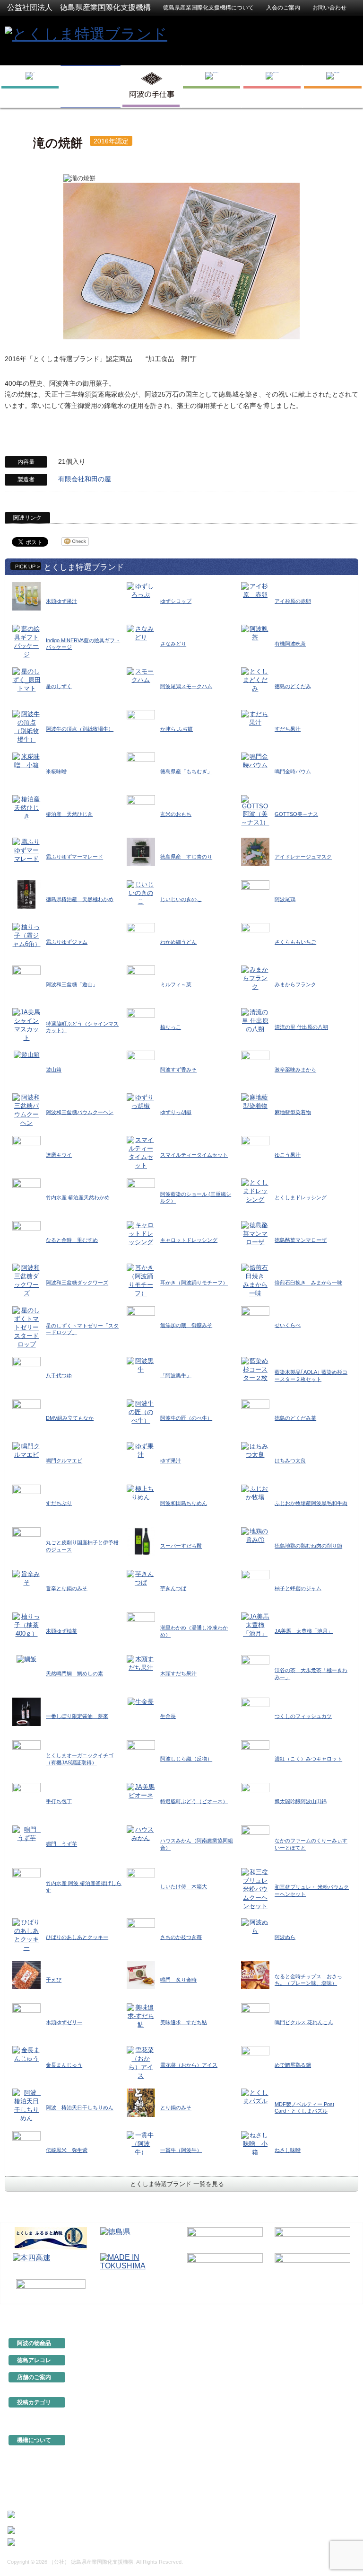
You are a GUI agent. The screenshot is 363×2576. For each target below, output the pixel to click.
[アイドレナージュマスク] (255, 852)
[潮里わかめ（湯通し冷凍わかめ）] (141, 1626)
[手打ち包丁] (26, 1796)
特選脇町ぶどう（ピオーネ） (194, 1801)
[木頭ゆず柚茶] (26, 1624)
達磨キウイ (59, 1155)
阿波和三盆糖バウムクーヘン (80, 1112)
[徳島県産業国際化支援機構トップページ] (30, 87)
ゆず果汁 (171, 1461)
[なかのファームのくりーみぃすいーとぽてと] (255, 1839)
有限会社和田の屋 (85, 479)
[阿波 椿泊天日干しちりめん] (26, 2105)
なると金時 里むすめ (72, 1240)
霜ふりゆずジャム (67, 942)
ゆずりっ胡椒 (176, 1112)
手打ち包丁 (59, 1801)
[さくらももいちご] (255, 937)
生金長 (168, 1716)
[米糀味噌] (26, 761)
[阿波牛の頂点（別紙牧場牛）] (26, 727)
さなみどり (173, 644)
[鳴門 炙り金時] (141, 1975)
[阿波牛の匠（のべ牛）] (141, 1412)
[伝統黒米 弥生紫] (26, 2145)
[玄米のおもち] (141, 809)
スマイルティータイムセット (194, 1155)
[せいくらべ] (255, 1320)
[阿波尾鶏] (255, 894)
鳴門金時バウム (293, 771)
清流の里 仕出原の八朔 (301, 1027)
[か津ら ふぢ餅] (141, 724)
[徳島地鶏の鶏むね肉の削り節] (255, 1535)
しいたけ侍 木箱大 (184, 1886)
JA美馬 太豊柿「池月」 (304, 1631)
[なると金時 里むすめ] (26, 1235)
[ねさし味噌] (255, 2144)
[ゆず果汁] (141, 1450)
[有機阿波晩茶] (255, 633)
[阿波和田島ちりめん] (141, 1492)
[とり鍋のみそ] (141, 2102)
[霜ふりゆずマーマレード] (26, 850)
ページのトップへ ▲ (326, 2311)
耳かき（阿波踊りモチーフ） (194, 1283)
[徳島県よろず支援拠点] (51, 2289)
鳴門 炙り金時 (178, 1980)
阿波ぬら (285, 1937)
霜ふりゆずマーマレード (74, 857)
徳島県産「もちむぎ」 (186, 771)
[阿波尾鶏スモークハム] (141, 676)
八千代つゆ (59, 1375)
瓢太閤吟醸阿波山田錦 (301, 1801)
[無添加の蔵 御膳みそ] (141, 1320)
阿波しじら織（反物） (186, 1759)
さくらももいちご (295, 942)
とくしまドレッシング (301, 1197)
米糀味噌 (56, 771)
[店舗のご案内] (333, 87)
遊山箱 (54, 1070)
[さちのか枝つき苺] (141, 1932)
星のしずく (59, 686)
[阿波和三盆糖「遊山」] (26, 979)
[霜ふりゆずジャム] (26, 935)
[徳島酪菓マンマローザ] (255, 1234)
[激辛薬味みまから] (255, 1065)
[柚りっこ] (141, 1022)
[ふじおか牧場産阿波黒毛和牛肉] (255, 1492)
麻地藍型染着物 (293, 1112)
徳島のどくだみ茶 (295, 1418)
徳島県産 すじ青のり (186, 857)
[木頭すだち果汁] (141, 1663)
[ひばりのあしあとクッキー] (26, 1935)
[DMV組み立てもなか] (26, 1413)
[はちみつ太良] (255, 1450)
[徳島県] (138, 2238)
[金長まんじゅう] (26, 2054)
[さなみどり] (141, 633)
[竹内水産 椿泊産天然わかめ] (26, 1192)
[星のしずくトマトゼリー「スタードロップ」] (26, 1327)
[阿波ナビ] (312, 2238)
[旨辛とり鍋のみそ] (26, 1578)
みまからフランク (295, 984)
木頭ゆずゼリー (64, 2022)
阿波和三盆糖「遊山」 (72, 984)
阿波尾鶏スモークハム (186, 686)
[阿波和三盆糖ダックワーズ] (26, 1280)
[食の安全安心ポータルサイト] (312, 2264)
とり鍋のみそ (176, 2107)
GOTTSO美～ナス (296, 814)
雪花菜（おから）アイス (189, 2065)
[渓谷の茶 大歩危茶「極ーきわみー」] (255, 1669)
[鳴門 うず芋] (26, 1833)
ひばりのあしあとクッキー (77, 1937)
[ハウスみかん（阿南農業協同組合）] (141, 1833)
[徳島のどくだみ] (255, 680)
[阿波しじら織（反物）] (141, 1754)
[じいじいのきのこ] (141, 893)
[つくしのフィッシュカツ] (255, 1711)
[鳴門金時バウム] (255, 761)
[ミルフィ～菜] (141, 979)
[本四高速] (51, 2264)
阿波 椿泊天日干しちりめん (80, 2107)
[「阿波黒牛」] (141, 1365)
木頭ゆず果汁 (61, 601)
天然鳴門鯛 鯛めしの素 (74, 1673)
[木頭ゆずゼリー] (26, 2017)
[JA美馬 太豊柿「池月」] (255, 1624)
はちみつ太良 (290, 1461)
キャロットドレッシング (189, 1240)
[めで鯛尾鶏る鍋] (255, 2060)
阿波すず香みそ (178, 1070)
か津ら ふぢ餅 (177, 729)
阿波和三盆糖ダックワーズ (77, 1283)
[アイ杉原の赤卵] (255, 590)
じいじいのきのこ (181, 899)
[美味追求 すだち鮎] (141, 2016)
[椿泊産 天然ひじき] (26, 808)
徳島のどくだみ (293, 686)
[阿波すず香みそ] (141, 1065)
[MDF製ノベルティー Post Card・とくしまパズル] (255, 2097)
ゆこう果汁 (288, 1155)
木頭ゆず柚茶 (61, 1631)
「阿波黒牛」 (176, 1375)
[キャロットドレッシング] (141, 1234)
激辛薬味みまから (295, 1070)
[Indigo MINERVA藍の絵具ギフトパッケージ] (26, 642)
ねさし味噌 (288, 2150)
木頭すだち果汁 (178, 1673)
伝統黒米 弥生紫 (67, 2150)
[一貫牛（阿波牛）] (141, 2144)
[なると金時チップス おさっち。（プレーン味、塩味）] (255, 1975)
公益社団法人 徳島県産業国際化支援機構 (79, 7)
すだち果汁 (288, 729)
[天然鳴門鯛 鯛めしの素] (26, 1659)
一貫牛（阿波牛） (181, 2150)
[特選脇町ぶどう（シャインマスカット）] (26, 1025)
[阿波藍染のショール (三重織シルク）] (141, 1192)
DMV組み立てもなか (70, 1418)
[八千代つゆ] (26, 1370)
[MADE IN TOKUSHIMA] (138, 2264)
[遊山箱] (27, 1055)
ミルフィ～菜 (176, 984)
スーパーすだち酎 (181, 1546)
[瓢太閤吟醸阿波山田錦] (255, 1796)
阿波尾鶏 (285, 899)
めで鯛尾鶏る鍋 (293, 2065)
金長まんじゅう (64, 2065)
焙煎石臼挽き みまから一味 (308, 1283)
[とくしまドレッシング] (255, 1191)
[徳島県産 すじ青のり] (141, 852)
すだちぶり (59, 1503)
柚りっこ (171, 1027)
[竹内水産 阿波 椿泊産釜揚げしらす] (26, 1881)
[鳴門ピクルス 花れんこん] (255, 2017)
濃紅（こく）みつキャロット (308, 1759)
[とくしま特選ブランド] (86, 33)
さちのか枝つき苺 (181, 1937)
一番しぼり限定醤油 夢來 (77, 1716)
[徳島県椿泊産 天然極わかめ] (26, 894)
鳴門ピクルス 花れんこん (304, 2022)
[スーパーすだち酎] (141, 1541)
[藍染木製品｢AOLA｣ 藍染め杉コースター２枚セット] (255, 1369)
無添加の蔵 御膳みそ (186, 1325)
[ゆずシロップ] (141, 590)
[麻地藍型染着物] (255, 1102)
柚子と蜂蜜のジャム (298, 1588)
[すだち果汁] (255, 718)
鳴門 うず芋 (61, 1844)
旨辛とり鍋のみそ (67, 1588)
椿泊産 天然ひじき (69, 814)
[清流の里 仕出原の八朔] (255, 1021)
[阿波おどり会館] (225, 2238)
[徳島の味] (212, 87)
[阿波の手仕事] (151, 87)
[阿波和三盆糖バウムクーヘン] (26, 1110)
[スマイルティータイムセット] (141, 1153)
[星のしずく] (26, 680)
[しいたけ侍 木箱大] (141, 1881)
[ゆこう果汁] (255, 1150)
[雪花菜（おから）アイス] (141, 2063)
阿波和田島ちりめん (184, 1503)
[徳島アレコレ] (272, 87)
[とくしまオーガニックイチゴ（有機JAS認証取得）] (26, 1754)
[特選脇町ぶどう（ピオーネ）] (141, 1791)
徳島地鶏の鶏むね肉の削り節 (308, 1546)
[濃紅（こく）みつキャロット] (255, 1754)
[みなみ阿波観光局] (225, 2264)
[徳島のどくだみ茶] (255, 1413)
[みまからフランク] (255, 978)
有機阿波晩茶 (290, 644)
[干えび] (26, 1975)
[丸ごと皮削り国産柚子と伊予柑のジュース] (26, 1541)
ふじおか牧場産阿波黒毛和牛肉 (311, 1503)
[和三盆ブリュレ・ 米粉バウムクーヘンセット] (255, 1889)
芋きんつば (173, 1588)
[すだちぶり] (26, 1498)
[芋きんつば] (141, 1578)
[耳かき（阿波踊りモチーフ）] (141, 1280)
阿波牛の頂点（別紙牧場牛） (80, 729)
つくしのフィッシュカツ (303, 1716)
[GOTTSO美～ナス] (255, 810)
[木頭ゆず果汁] (26, 596)
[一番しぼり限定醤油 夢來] (26, 1711)
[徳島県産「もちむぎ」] (141, 766)
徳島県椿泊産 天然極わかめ (80, 899)
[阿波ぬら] (255, 1926)
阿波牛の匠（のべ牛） (186, 1418)
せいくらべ (288, 1325)
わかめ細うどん (178, 942)
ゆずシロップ (176, 601)
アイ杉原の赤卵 (293, 601)
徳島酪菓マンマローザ (301, 1240)
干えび (54, 1980)
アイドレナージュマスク (303, 857)
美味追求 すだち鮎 (184, 2022)
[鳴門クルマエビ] (26, 1450)
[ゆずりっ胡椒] (141, 1102)
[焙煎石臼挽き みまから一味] (255, 1280)
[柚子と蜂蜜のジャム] (255, 1583)
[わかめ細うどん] (141, 937)
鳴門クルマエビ (64, 1461)
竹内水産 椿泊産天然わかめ (78, 1197)
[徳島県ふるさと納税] (51, 2238)
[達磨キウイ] (26, 1150)
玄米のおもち (176, 814)
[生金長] (141, 1701)
